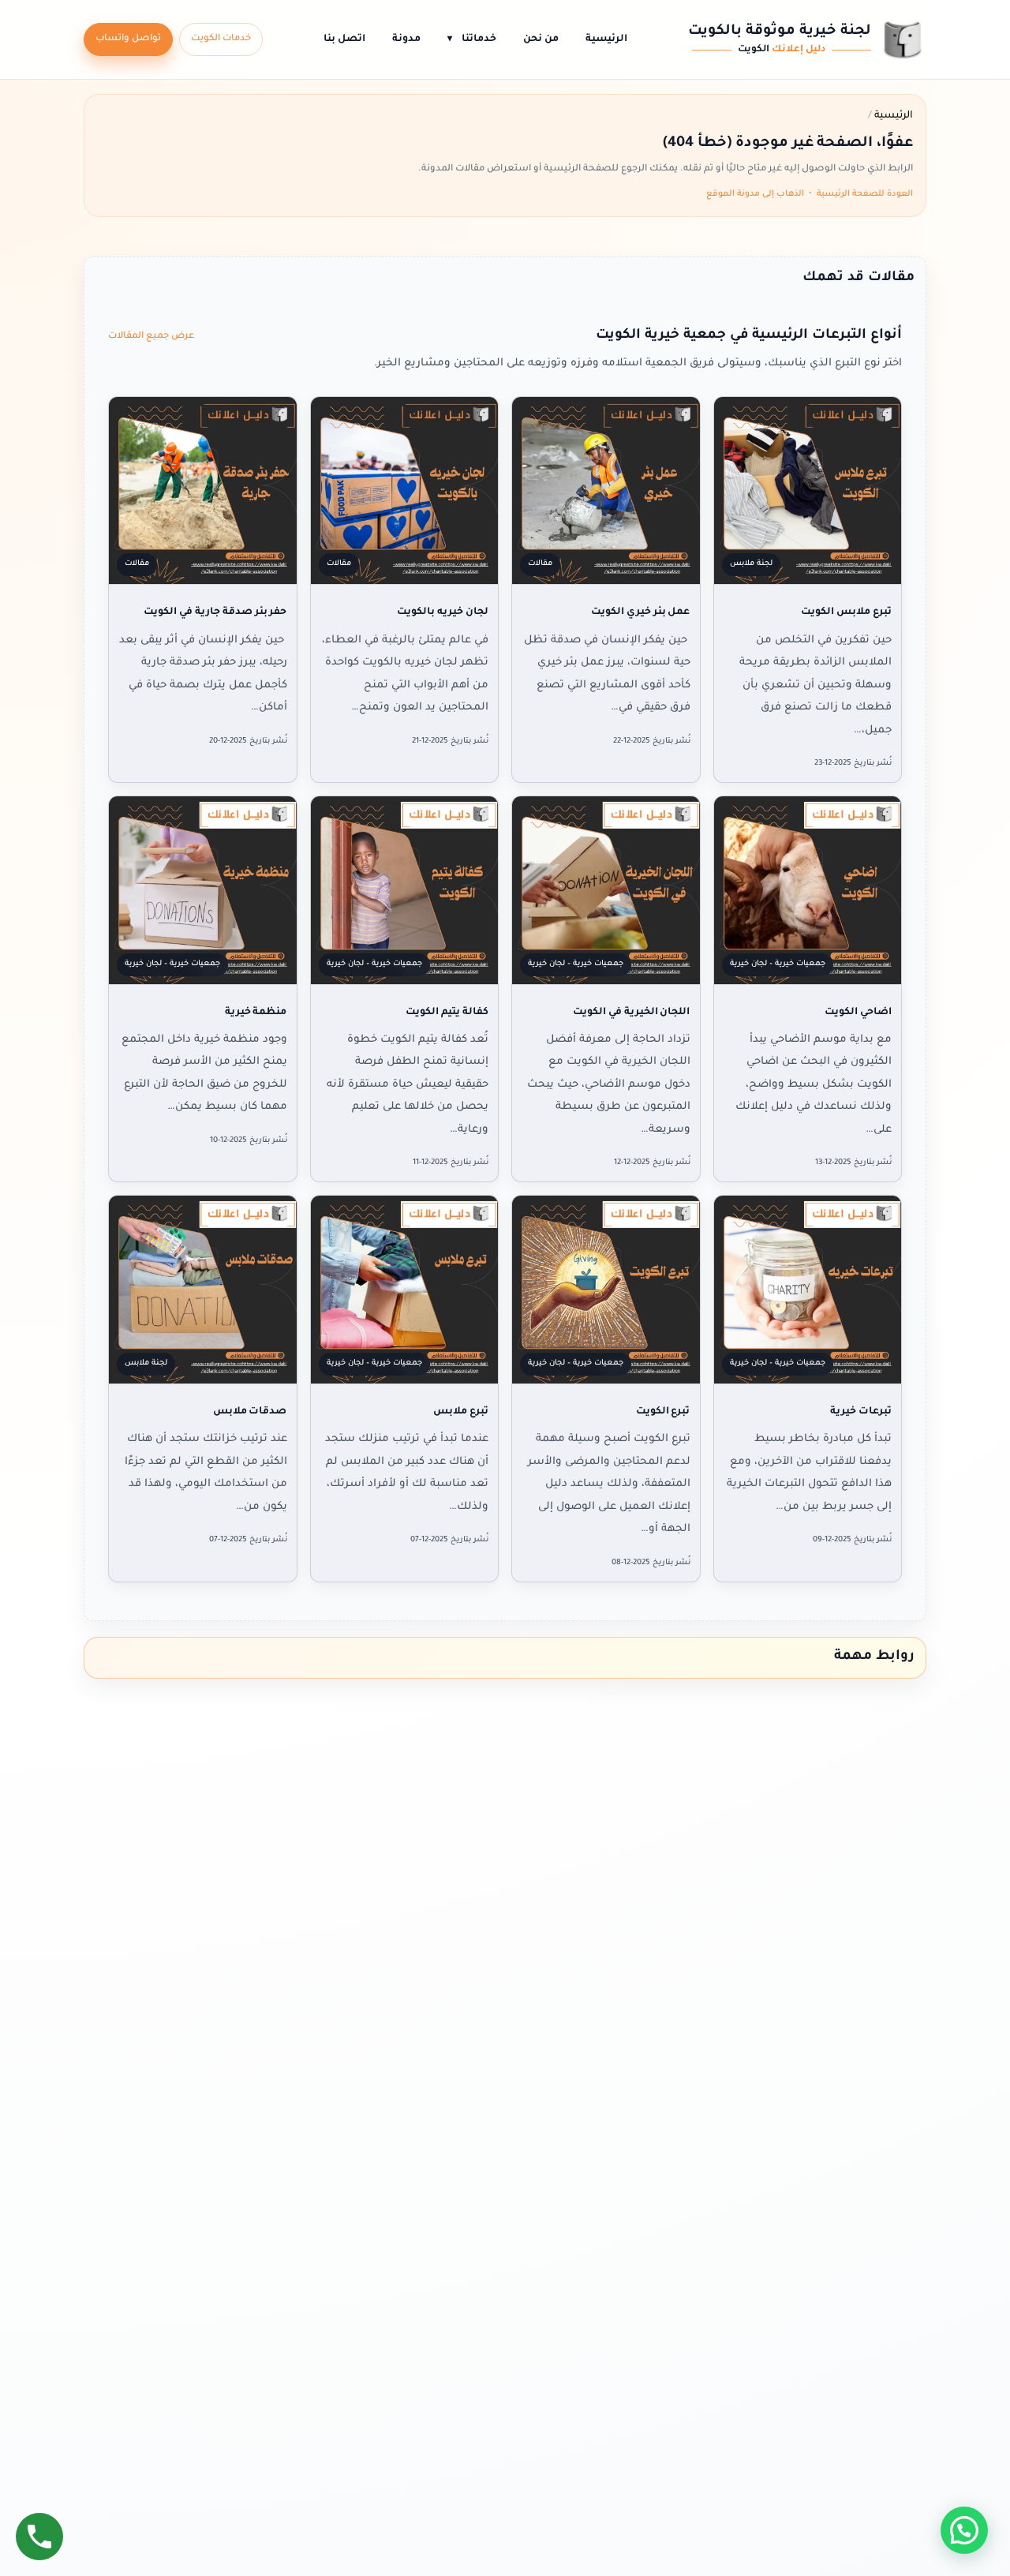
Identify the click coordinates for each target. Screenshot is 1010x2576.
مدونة (406, 39)
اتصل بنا (344, 39)
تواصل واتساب (128, 39)
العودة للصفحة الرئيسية (865, 194)
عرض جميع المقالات (151, 337)
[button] (964, 2530)
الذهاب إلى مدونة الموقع (755, 194)
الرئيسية (606, 39)
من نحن (541, 39)
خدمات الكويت (221, 39)
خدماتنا (472, 39)
